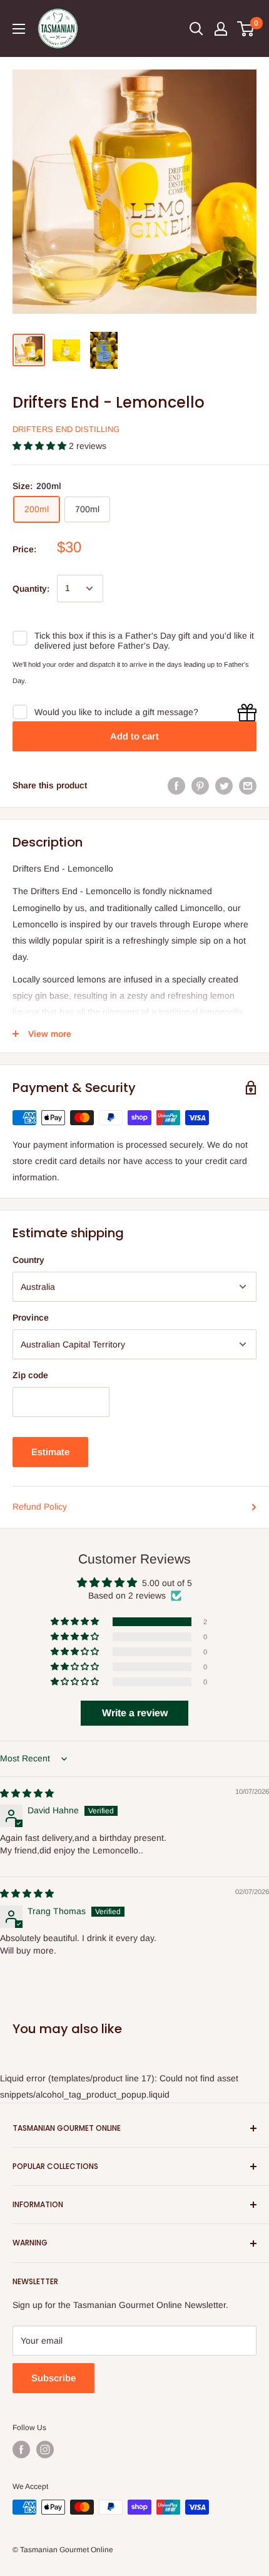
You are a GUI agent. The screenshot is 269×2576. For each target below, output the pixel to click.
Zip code (30, 1375)
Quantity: (31, 589)
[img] (27, 1793)
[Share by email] (248, 785)
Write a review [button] (135, 1713)
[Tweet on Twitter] (224, 785)
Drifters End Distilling (66, 429)
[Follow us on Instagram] (45, 2450)
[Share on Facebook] (176, 785)
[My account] (221, 29)
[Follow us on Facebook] (21, 2450)
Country (28, 1260)
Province (31, 1317)
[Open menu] (19, 29)
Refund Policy (40, 1507)
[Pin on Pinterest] (200, 785)
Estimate (50, 1452)
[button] (41, 446)
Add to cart (134, 736)
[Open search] (196, 29)
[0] (246, 29)
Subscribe (53, 2378)
